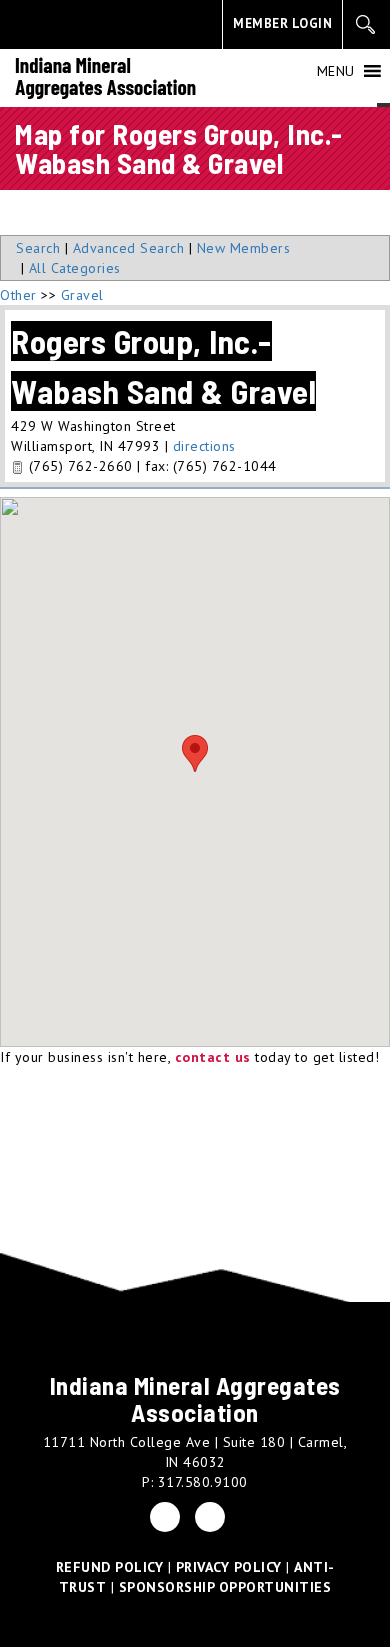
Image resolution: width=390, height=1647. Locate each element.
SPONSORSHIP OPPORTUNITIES (225, 1587)
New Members (244, 248)
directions (204, 446)
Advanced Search (129, 248)
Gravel (82, 295)
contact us (213, 1057)
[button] (336, 71)
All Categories (75, 268)
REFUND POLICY (110, 1567)
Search (38, 248)
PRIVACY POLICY (229, 1567)
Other (18, 295)
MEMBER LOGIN (282, 23)
